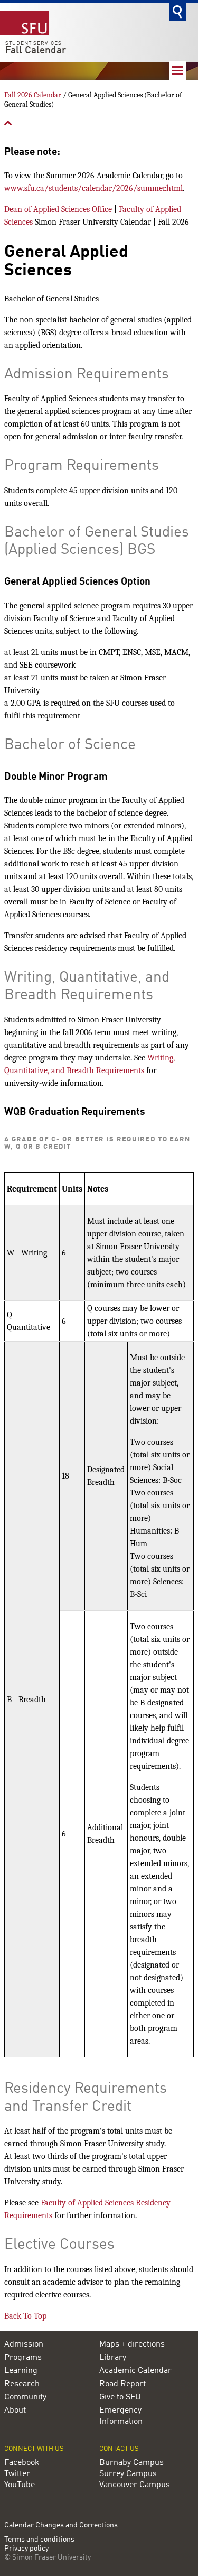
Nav (178, 71)
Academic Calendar (135, 2371)
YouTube (20, 2485)
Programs (23, 2358)
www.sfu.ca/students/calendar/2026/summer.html (93, 188)
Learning (21, 2371)
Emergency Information (121, 2416)
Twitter (17, 2474)
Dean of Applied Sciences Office (58, 209)
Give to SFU (120, 2397)
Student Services (34, 43)
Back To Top (25, 2316)
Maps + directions (132, 2344)
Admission (24, 2344)
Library (113, 2358)
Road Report (122, 2384)
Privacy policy (26, 2549)
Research (22, 2384)
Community (25, 2397)
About (15, 2411)
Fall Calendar (36, 51)
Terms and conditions (39, 2540)
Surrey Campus (128, 2474)
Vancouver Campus (135, 2485)
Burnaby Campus (131, 2463)
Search (178, 12)
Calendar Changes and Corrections (61, 2525)
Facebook (22, 2463)
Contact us (119, 2449)
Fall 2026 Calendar (33, 95)
